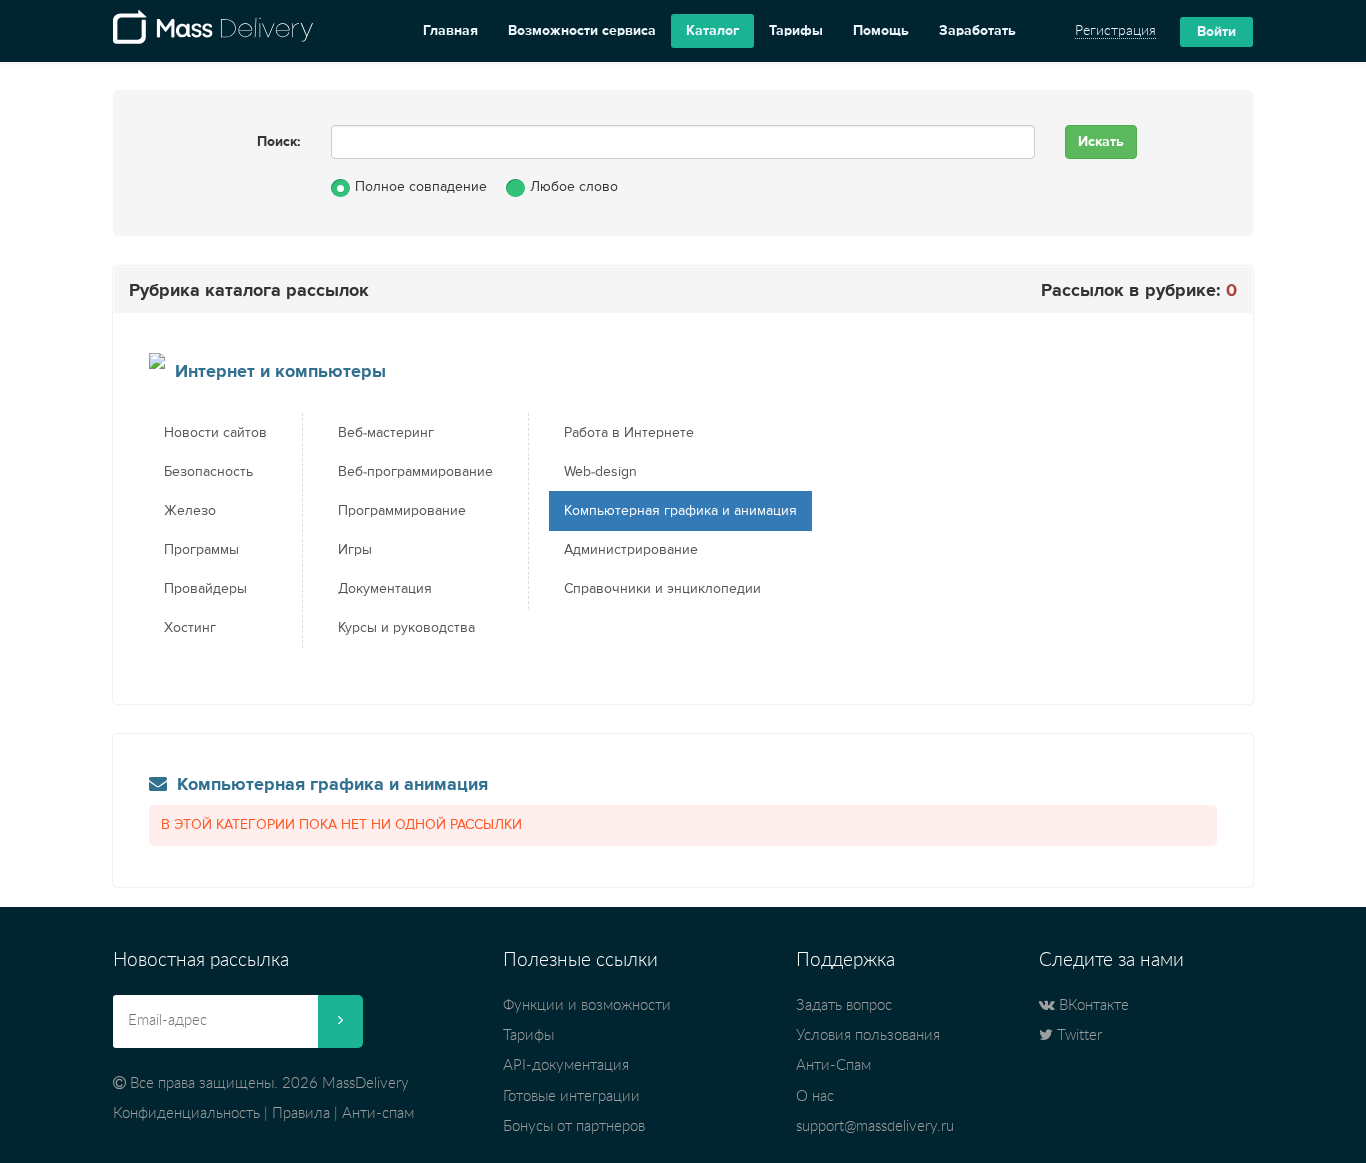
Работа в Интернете (629, 433)
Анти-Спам (833, 1065)
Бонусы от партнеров (574, 1126)
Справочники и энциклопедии (662, 589)
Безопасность (208, 472)
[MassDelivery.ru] (213, 31)
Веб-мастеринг (386, 433)
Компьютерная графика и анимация (680, 511)
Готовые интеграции (571, 1096)
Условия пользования (868, 1035)
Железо (190, 511)
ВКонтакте (1092, 1005)
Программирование (402, 511)
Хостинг (190, 628)
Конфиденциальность (186, 1113)
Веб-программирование (415, 472)
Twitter (1077, 1035)
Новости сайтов (215, 433)
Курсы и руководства (406, 628)
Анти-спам (378, 1113)
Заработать (977, 31)
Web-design (600, 472)
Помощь (881, 31)
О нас (815, 1096)
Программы (201, 550)
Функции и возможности (587, 1005)
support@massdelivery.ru (875, 1126)
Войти (1216, 32)
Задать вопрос (844, 1005)
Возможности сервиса (582, 31)
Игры (355, 550)
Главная (450, 31)
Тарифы (796, 31)
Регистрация (1115, 31)
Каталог (712, 31)
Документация (385, 589)
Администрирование (631, 550)
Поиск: (279, 142)
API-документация (566, 1065)
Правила (301, 1113)
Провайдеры (205, 589)
